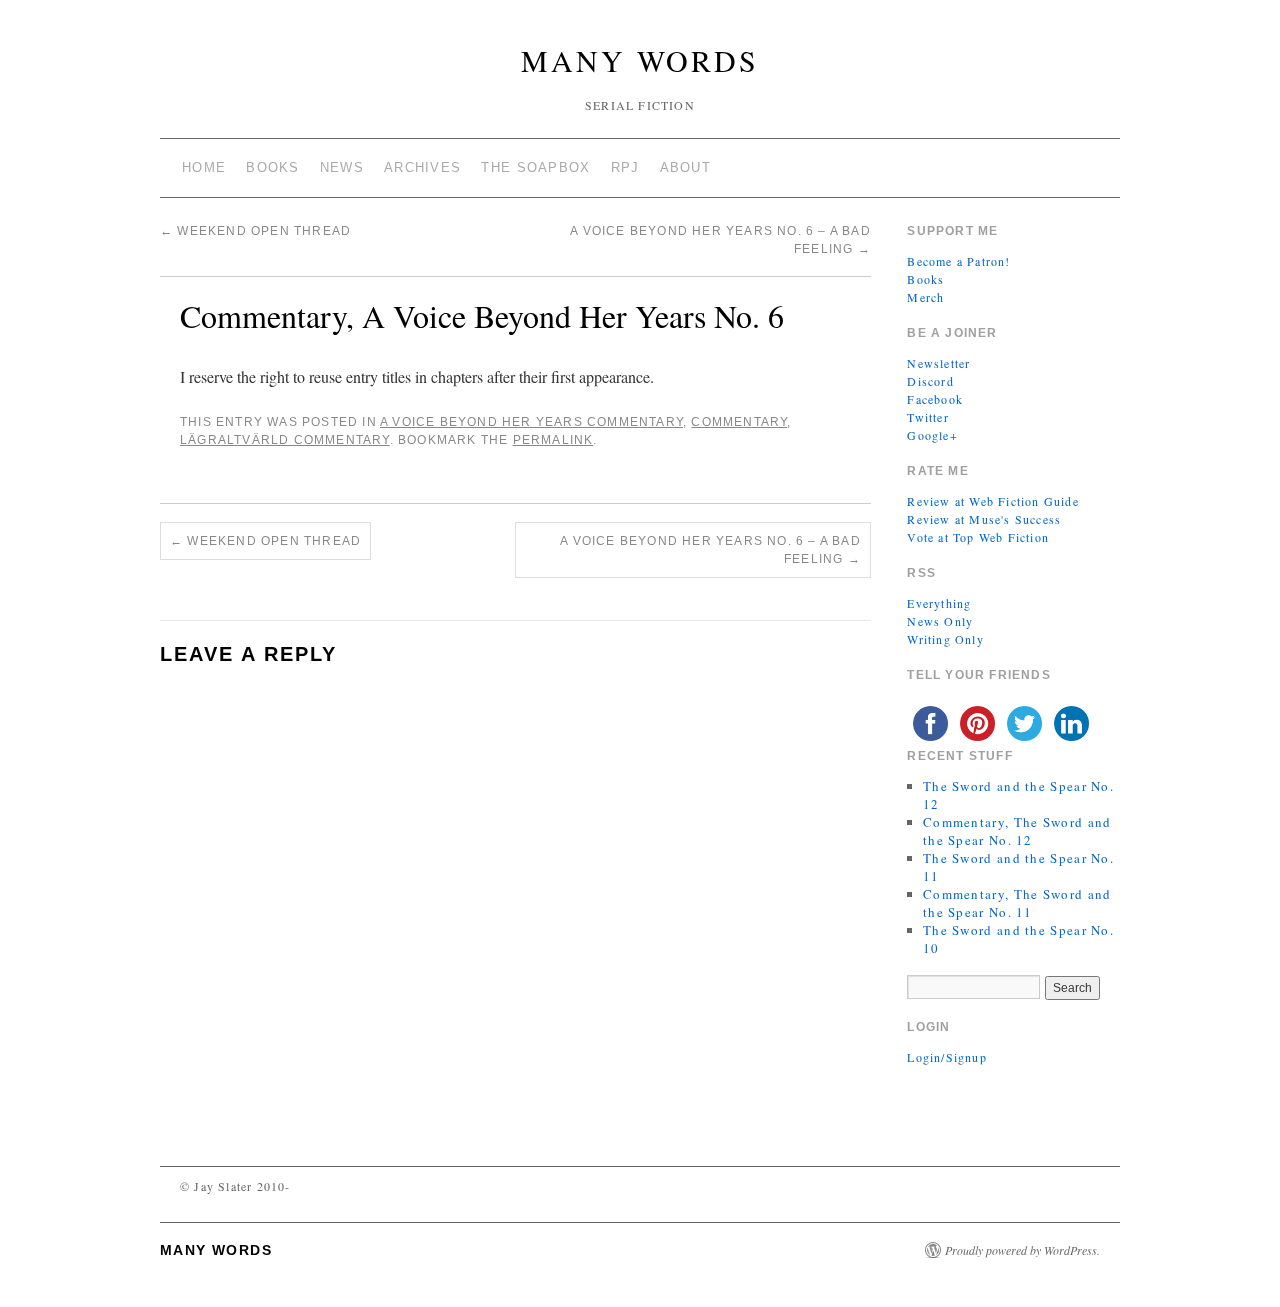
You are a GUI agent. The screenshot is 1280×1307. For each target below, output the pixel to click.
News (342, 167)
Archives (422, 167)
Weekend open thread (255, 231)
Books (273, 167)
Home (204, 167)
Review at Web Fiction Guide (992, 501)
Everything (939, 603)
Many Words (640, 60)
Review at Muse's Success (984, 519)
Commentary (739, 422)
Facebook (935, 399)
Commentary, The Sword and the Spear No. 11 (1017, 903)
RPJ (625, 167)
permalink (553, 440)
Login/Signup (946, 1057)
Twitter (927, 417)
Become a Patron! (958, 261)
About (686, 167)
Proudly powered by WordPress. (1022, 1250)
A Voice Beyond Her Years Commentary (531, 422)
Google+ (932, 435)
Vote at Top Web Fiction (978, 537)
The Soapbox (535, 167)
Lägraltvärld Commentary (285, 440)
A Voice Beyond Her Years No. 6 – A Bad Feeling (710, 550)
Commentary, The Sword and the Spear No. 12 (1017, 831)
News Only (940, 621)
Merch (925, 297)
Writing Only (945, 639)
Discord (930, 381)
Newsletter (938, 363)
